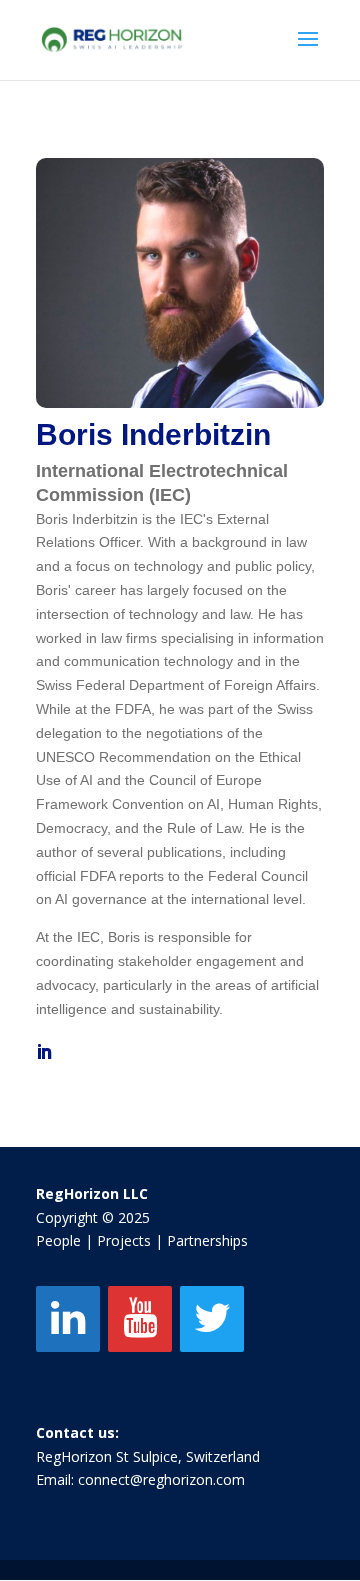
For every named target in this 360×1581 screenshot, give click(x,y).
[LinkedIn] (68, 1319)
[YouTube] (140, 1319)
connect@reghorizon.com (161, 1479)
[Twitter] (212, 1319)
